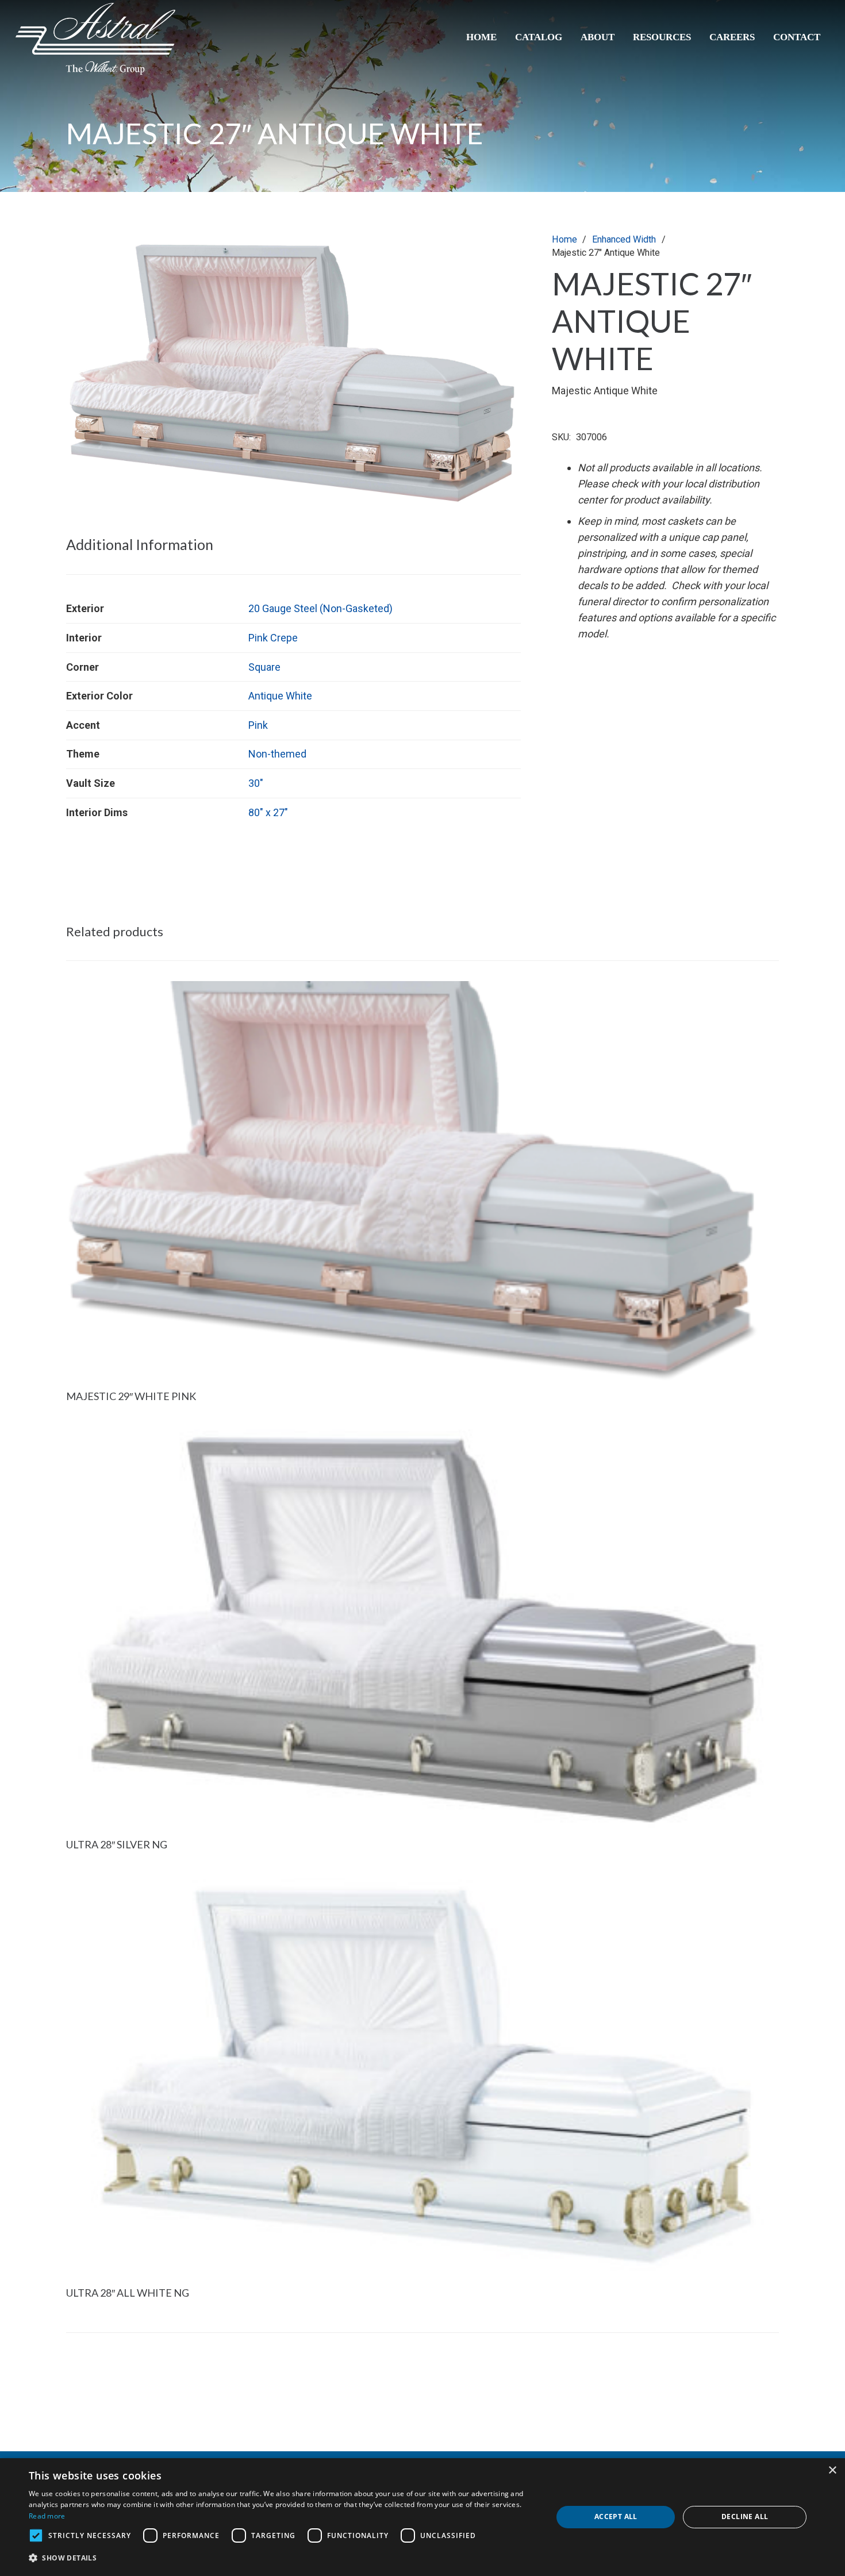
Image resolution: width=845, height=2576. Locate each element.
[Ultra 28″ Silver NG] (422, 1437)
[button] (500, 254)
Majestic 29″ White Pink (131, 1396)
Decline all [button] (745, 2517)
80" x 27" (268, 812)
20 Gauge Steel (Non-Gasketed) (320, 608)
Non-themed (277, 754)
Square (264, 667)
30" (256, 783)
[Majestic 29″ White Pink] (422, 989)
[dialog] (422, 2517)
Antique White (280, 696)
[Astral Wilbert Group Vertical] (95, 39)
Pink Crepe (273, 638)
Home (564, 239)
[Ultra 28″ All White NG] (422, 1885)
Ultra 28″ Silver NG (117, 1844)
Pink (258, 725)
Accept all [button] (616, 2517)
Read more (47, 2516)
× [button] (832, 2471)
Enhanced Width (624, 239)
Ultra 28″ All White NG (128, 2293)
